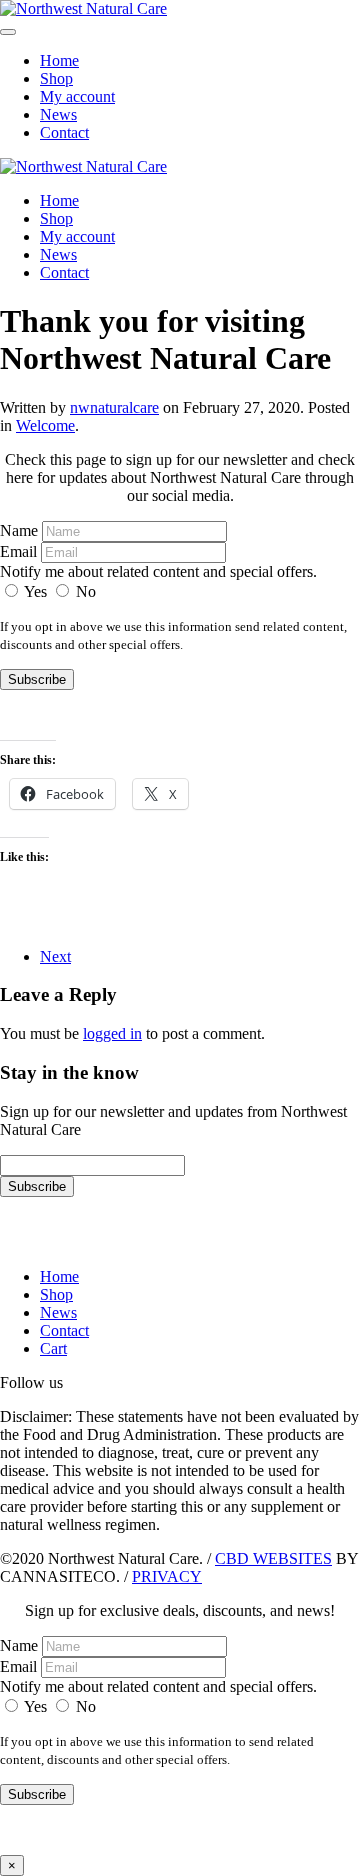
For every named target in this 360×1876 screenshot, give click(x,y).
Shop (56, 78)
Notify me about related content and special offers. (158, 571)
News (58, 114)
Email (18, 551)
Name (19, 530)
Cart (53, 1348)
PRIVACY (167, 1576)
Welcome (45, 425)
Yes (36, 591)
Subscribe (37, 679)
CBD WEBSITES (273, 1558)
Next (55, 956)
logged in (112, 1033)
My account (77, 96)
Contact (64, 132)
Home (59, 60)
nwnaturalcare (114, 407)
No (84, 591)
